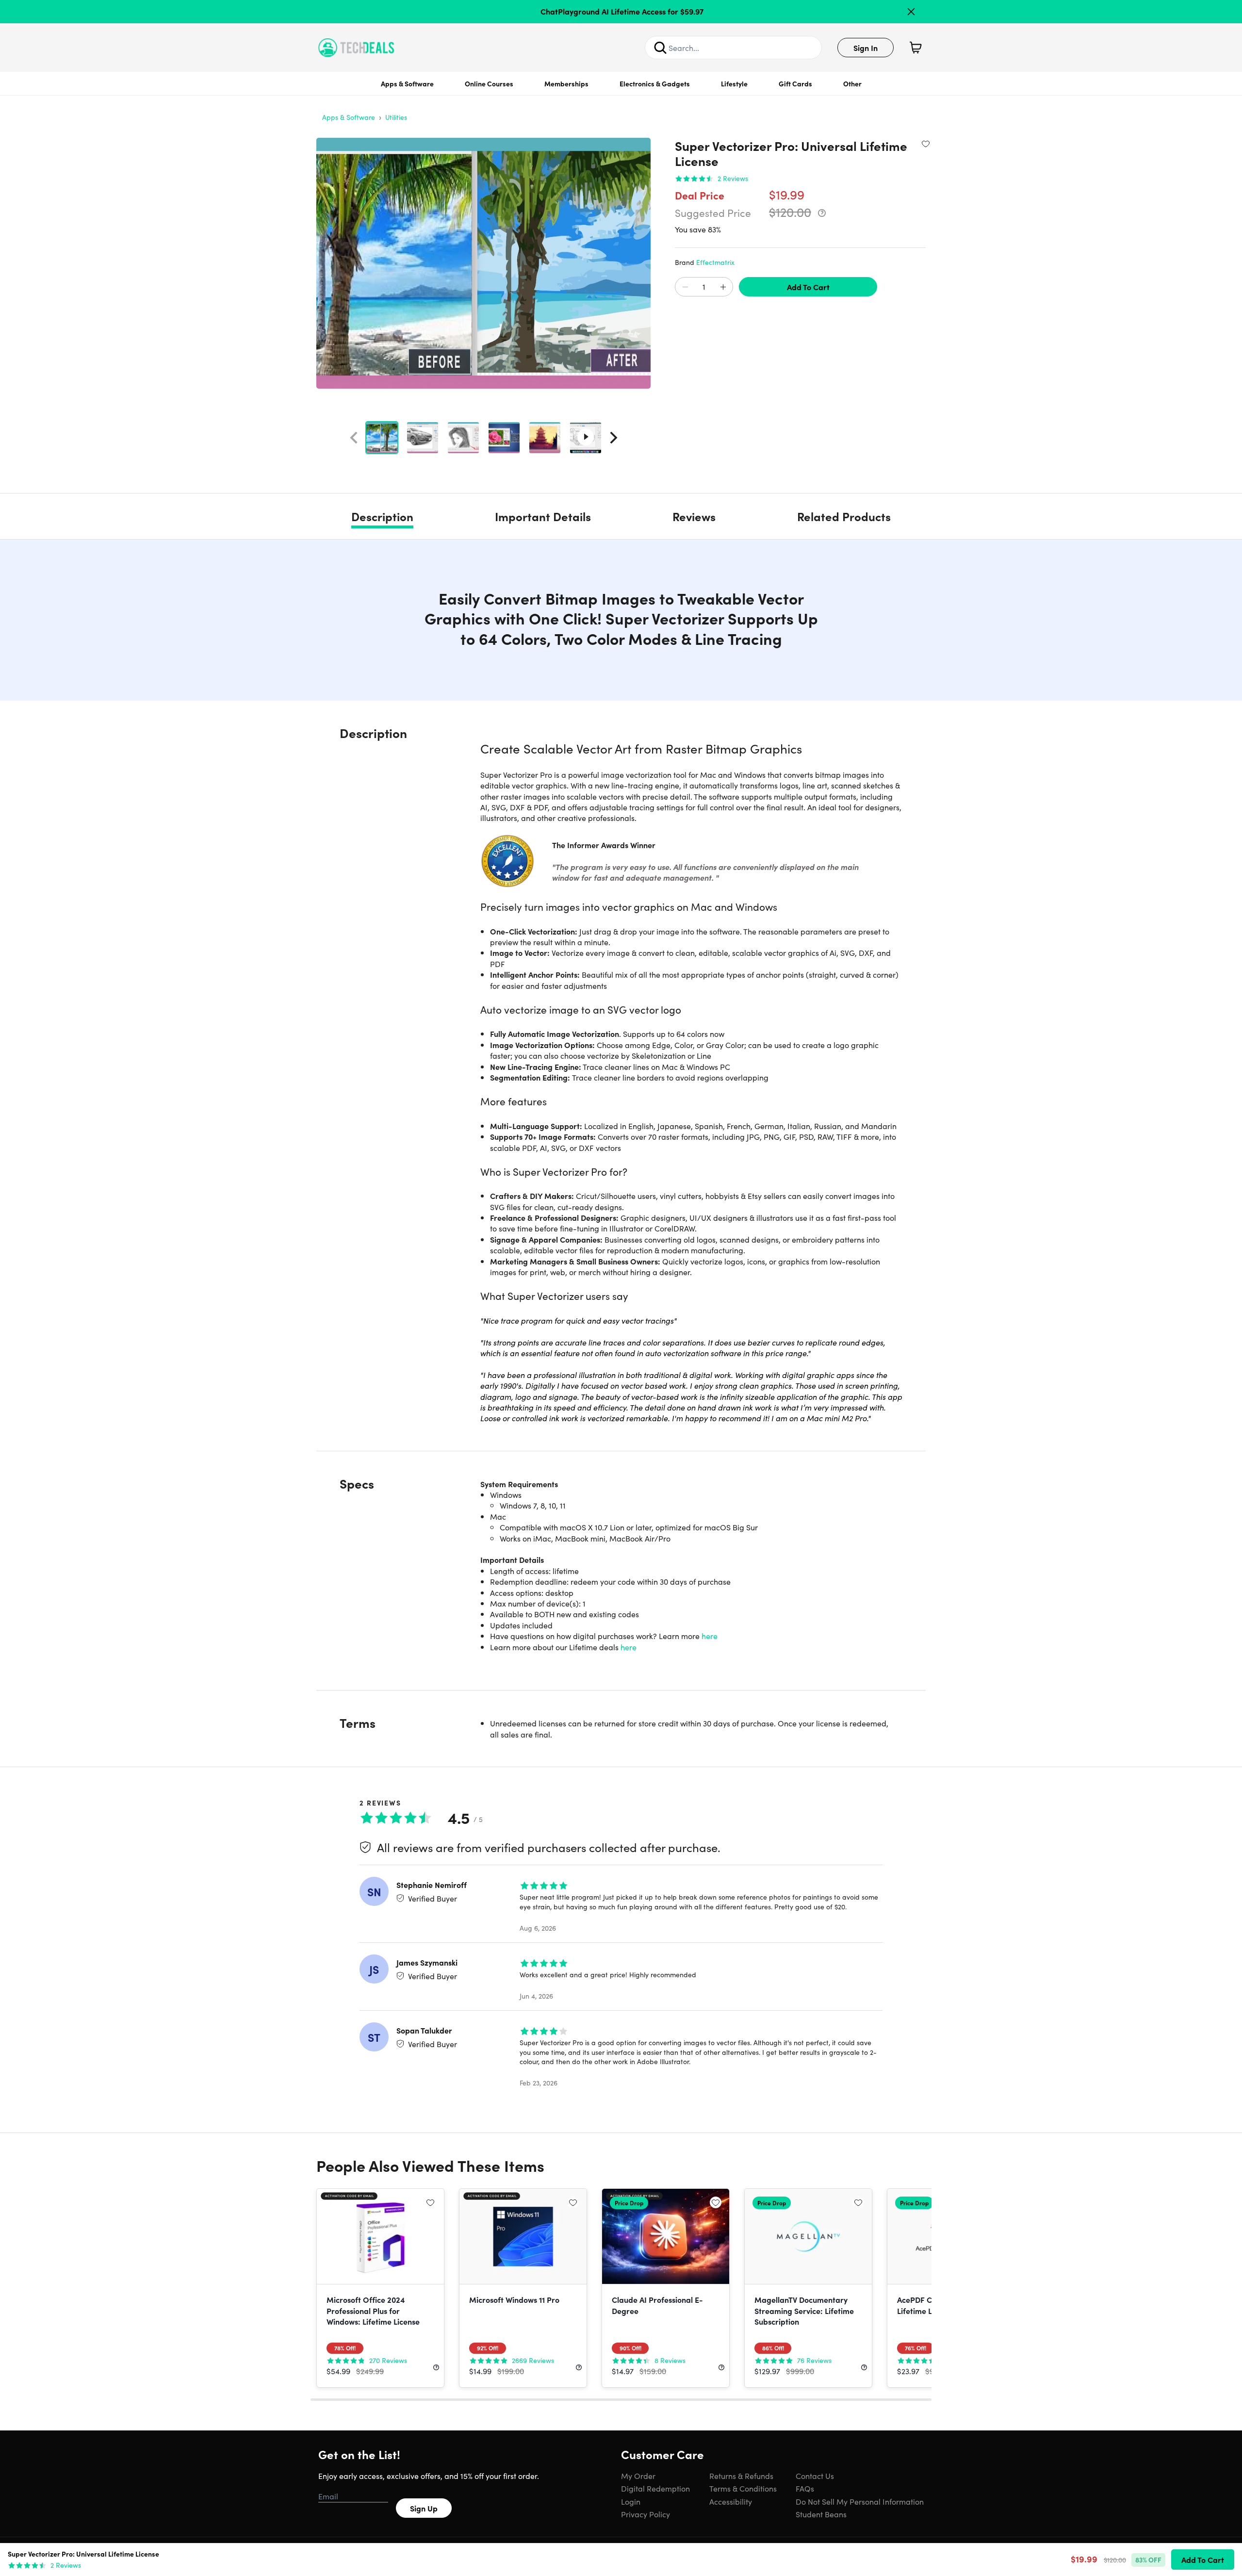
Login (631, 2501)
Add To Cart (808, 287)
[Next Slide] (614, 438)
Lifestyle (734, 83)
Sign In (866, 48)
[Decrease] (685, 287)
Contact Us (815, 2476)
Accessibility (731, 2501)
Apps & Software (407, 83)
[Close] (911, 12)
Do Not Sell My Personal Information (860, 2501)
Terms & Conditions (743, 2488)
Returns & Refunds (741, 2476)
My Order (638, 2476)
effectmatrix (715, 262)
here (710, 1636)
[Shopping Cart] (915, 48)
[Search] (660, 48)
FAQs (805, 2488)
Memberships (566, 83)
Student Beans (821, 2514)
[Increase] (723, 287)
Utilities (396, 117)
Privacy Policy (646, 2514)
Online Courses (489, 83)
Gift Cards (795, 83)
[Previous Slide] (354, 438)
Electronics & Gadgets (655, 83)
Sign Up (424, 2508)
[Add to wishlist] (926, 144)
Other (852, 83)
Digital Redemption (655, 2488)
